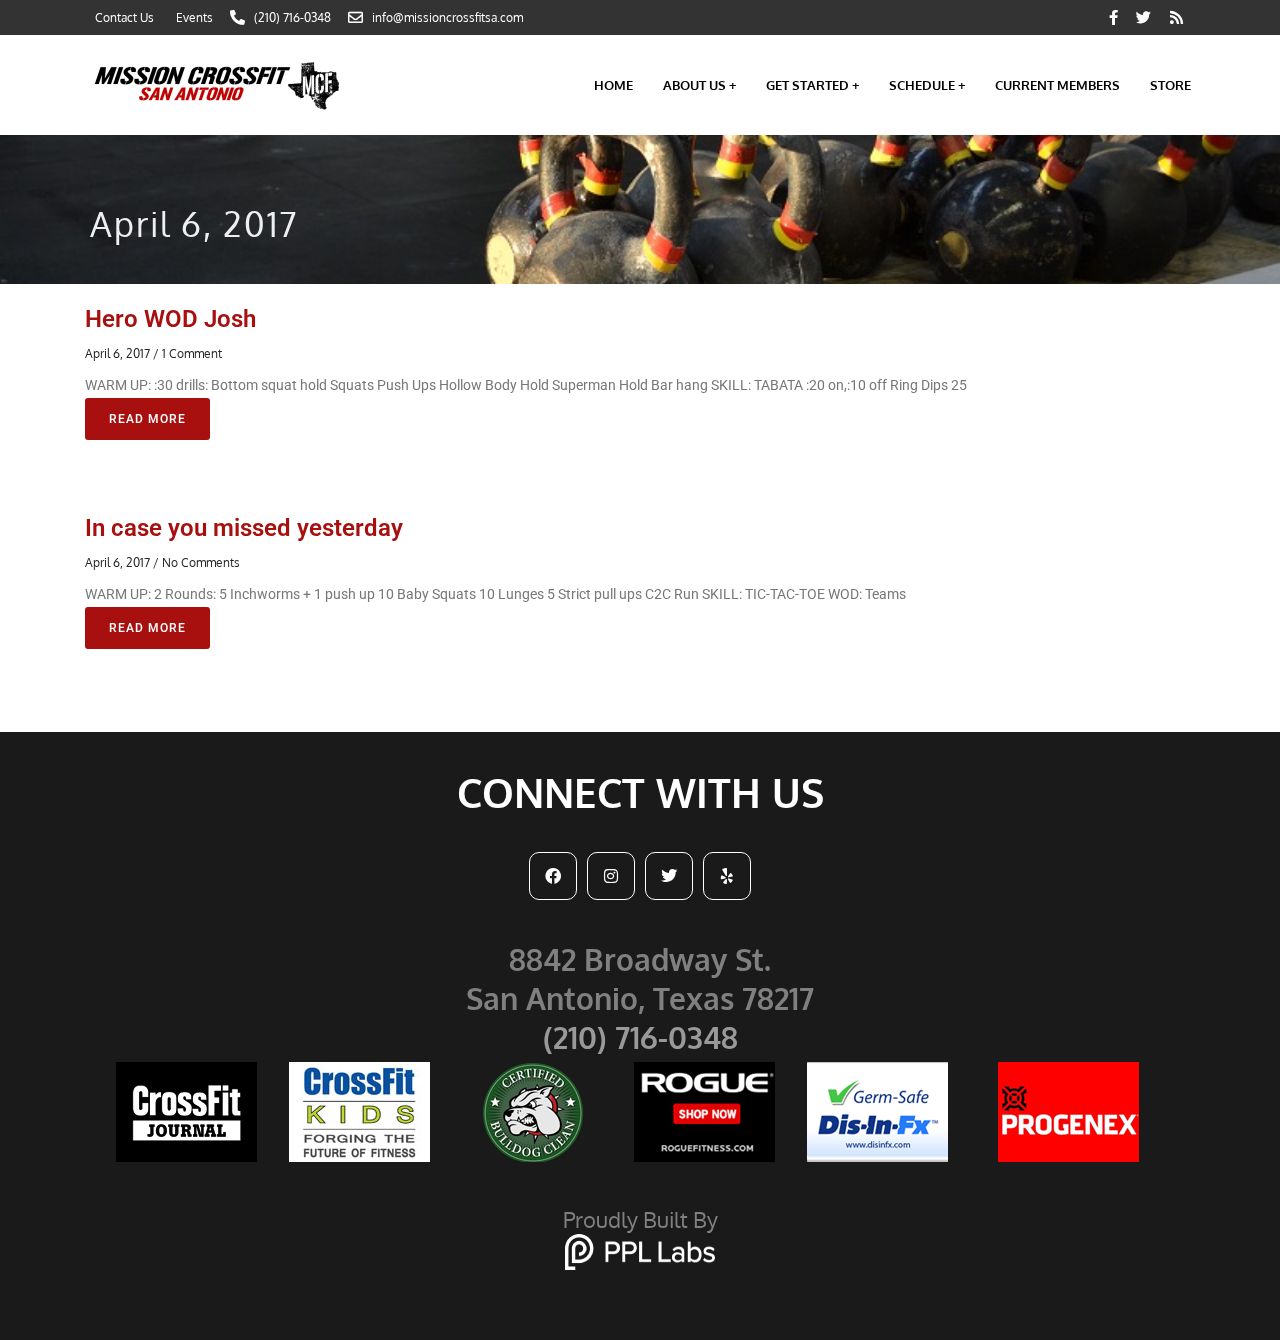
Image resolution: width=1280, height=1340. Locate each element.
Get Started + (812, 85)
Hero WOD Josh (170, 319)
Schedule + (927, 85)
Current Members (1057, 85)
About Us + (699, 85)
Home (613, 85)
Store (1170, 85)
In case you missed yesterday (244, 528)
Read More (147, 419)
